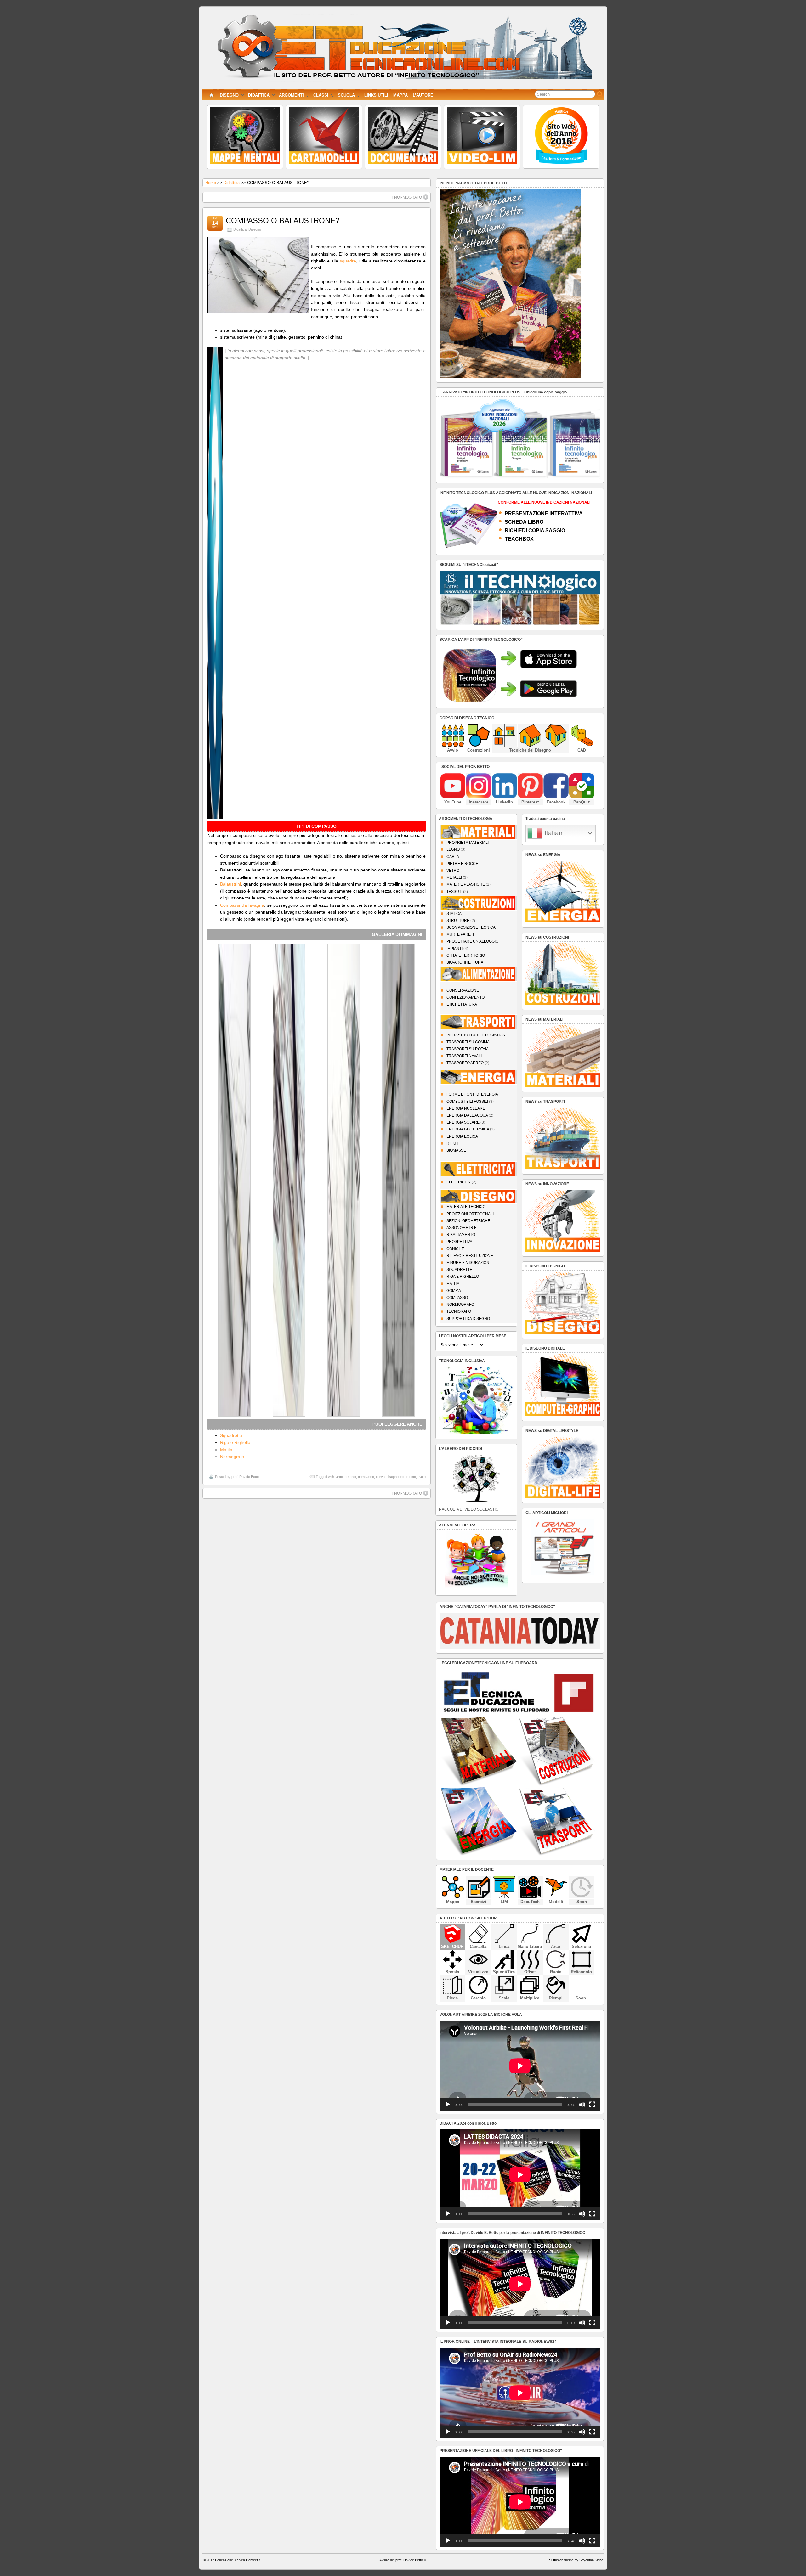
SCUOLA (346, 95)
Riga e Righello (235, 1442)
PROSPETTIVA (459, 1242)
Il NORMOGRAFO (407, 197)
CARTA (453, 857)
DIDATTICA (259, 95)
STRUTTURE (458, 921)
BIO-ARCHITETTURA (465, 962)
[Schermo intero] (592, 2105)
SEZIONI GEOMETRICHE (468, 1221)
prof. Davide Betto (245, 1477)
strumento (408, 1477)
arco (339, 1477)
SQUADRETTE (459, 1270)
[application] (520, 2066)
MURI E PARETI (460, 934)
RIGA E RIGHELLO (463, 1277)
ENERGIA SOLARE (463, 1122)
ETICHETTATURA (462, 1004)
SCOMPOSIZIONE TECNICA (471, 927)
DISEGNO (229, 95)
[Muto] (582, 2105)
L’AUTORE (423, 95)
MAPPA (400, 95)
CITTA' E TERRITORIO (466, 955)
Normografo (232, 1457)
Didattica (232, 183)
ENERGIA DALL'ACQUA (467, 1115)
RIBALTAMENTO (461, 1235)
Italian (553, 833)
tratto (422, 1477)
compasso (366, 1477)
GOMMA (454, 1291)
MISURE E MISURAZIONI (468, 1263)
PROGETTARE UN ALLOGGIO (472, 941)
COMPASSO (457, 1298)
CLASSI (321, 95)
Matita (226, 1450)
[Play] (448, 2105)
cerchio (350, 1477)
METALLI (454, 877)
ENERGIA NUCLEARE (466, 1108)
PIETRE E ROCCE (462, 864)
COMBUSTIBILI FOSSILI (467, 1102)
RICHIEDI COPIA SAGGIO (535, 530)
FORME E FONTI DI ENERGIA (472, 1094)
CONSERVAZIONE (463, 990)
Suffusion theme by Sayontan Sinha (576, 2560)
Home (211, 183)
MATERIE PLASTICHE (466, 884)
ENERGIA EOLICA (462, 1136)
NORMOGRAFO (460, 1305)
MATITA (453, 1284)
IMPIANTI (454, 949)
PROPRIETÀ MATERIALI (468, 843)
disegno (393, 1477)
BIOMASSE (456, 1150)
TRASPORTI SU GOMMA (468, 1042)
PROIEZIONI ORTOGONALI (470, 1214)
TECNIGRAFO (459, 1311)
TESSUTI (454, 892)
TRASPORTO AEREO (465, 1063)
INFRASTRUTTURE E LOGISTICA (476, 1035)
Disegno (255, 229)
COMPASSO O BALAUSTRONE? (283, 220)
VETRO (453, 871)
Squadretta (231, 1435)
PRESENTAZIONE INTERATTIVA (544, 513)
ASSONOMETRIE (462, 1228)
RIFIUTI (453, 1143)
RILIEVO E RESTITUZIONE (470, 1256)
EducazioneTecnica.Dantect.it (238, 2560)
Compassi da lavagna (242, 905)
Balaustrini (230, 884)
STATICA (454, 914)
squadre (348, 261)
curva (380, 1477)
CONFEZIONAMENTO (465, 997)
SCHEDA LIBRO (524, 522)
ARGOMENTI (291, 95)
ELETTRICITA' (459, 1182)
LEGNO (453, 849)
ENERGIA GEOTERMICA (468, 1129)
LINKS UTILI (376, 95)
